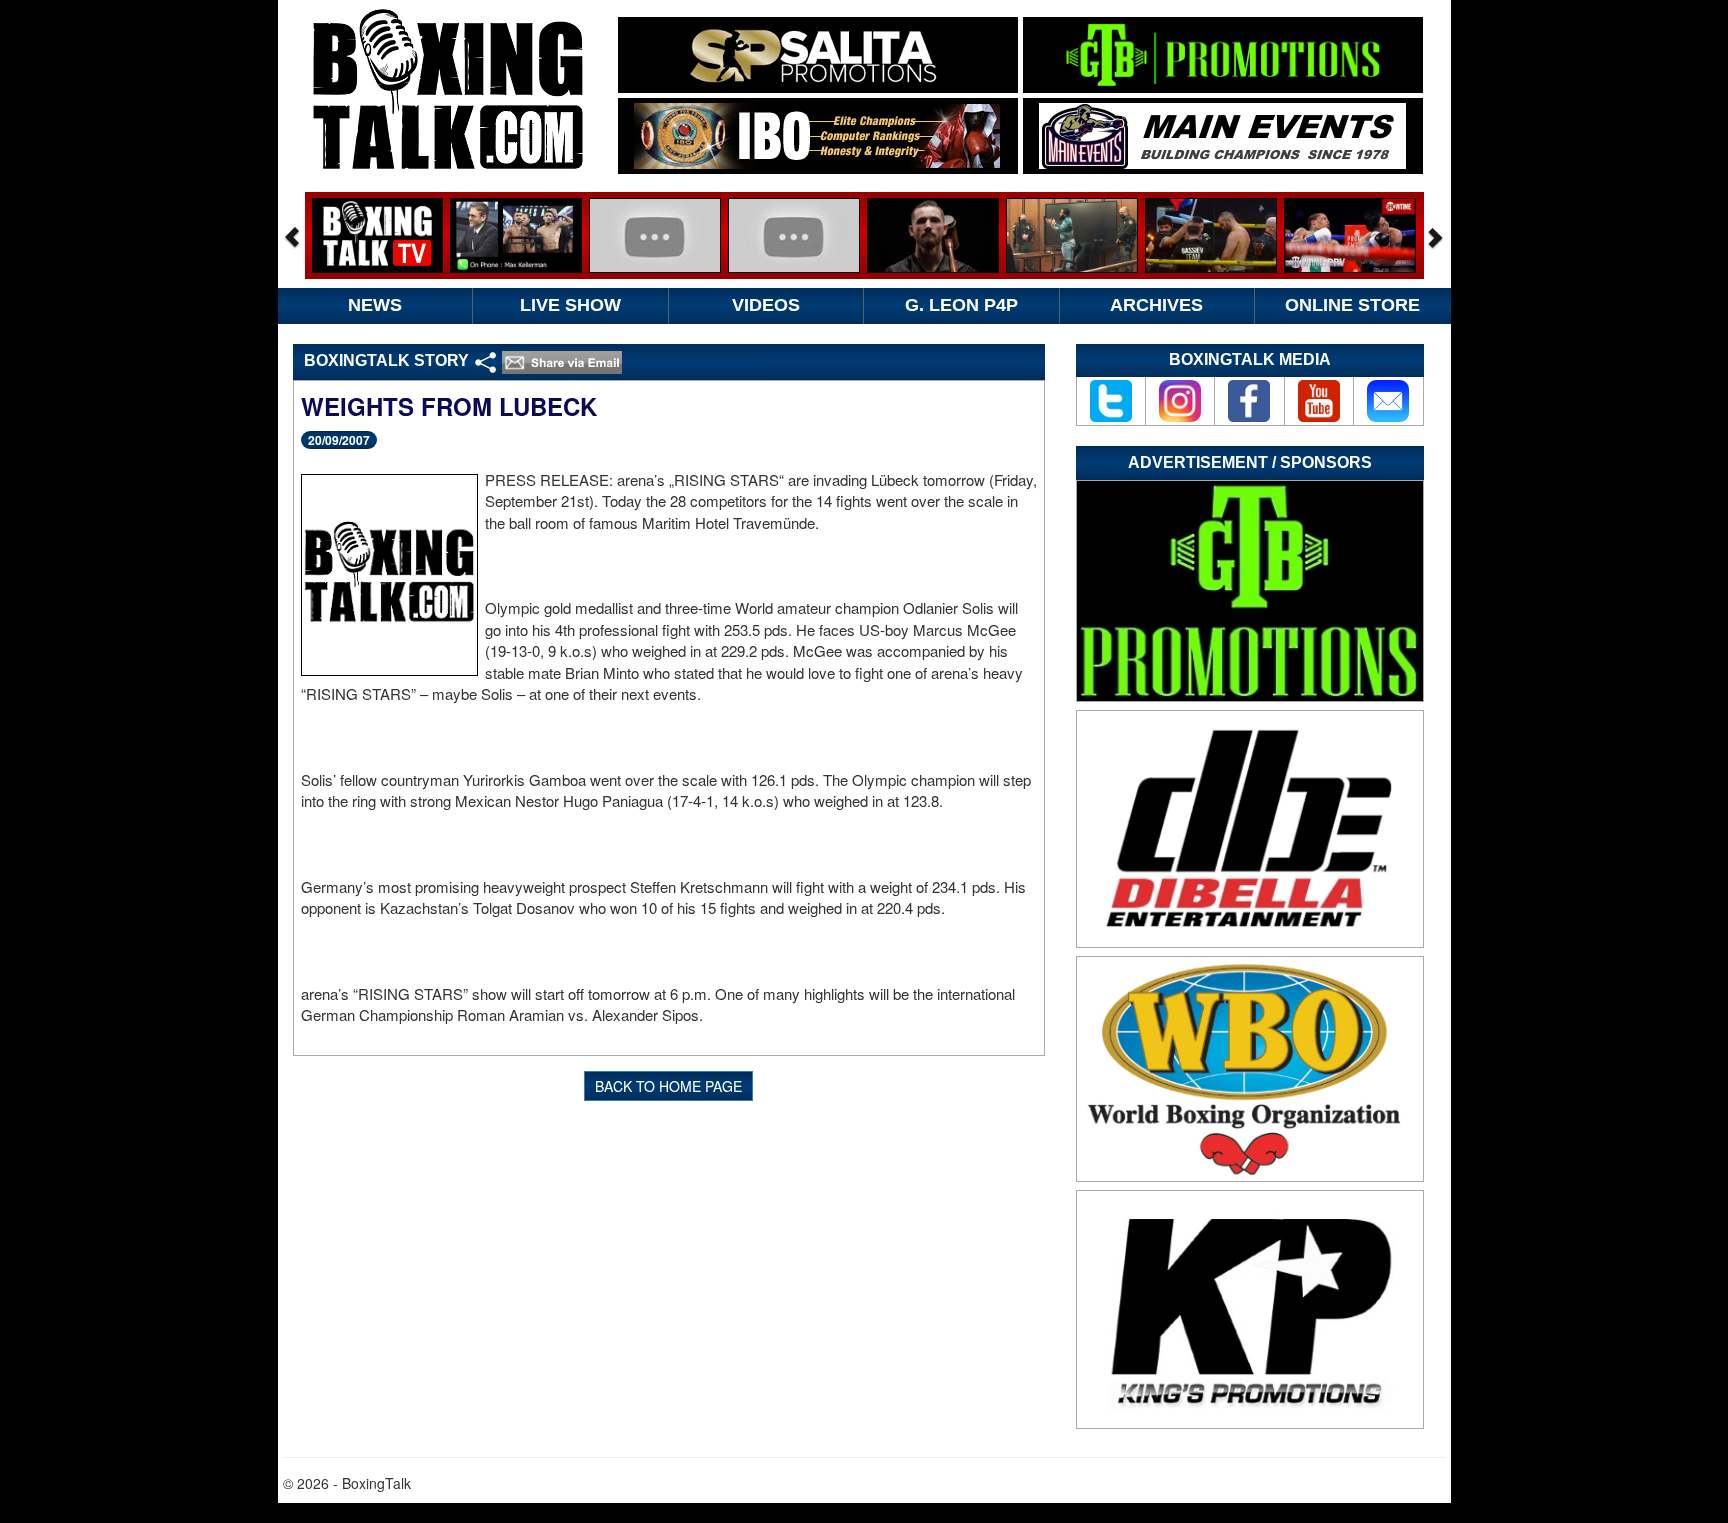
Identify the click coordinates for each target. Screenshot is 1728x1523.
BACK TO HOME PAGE (668, 1086)
